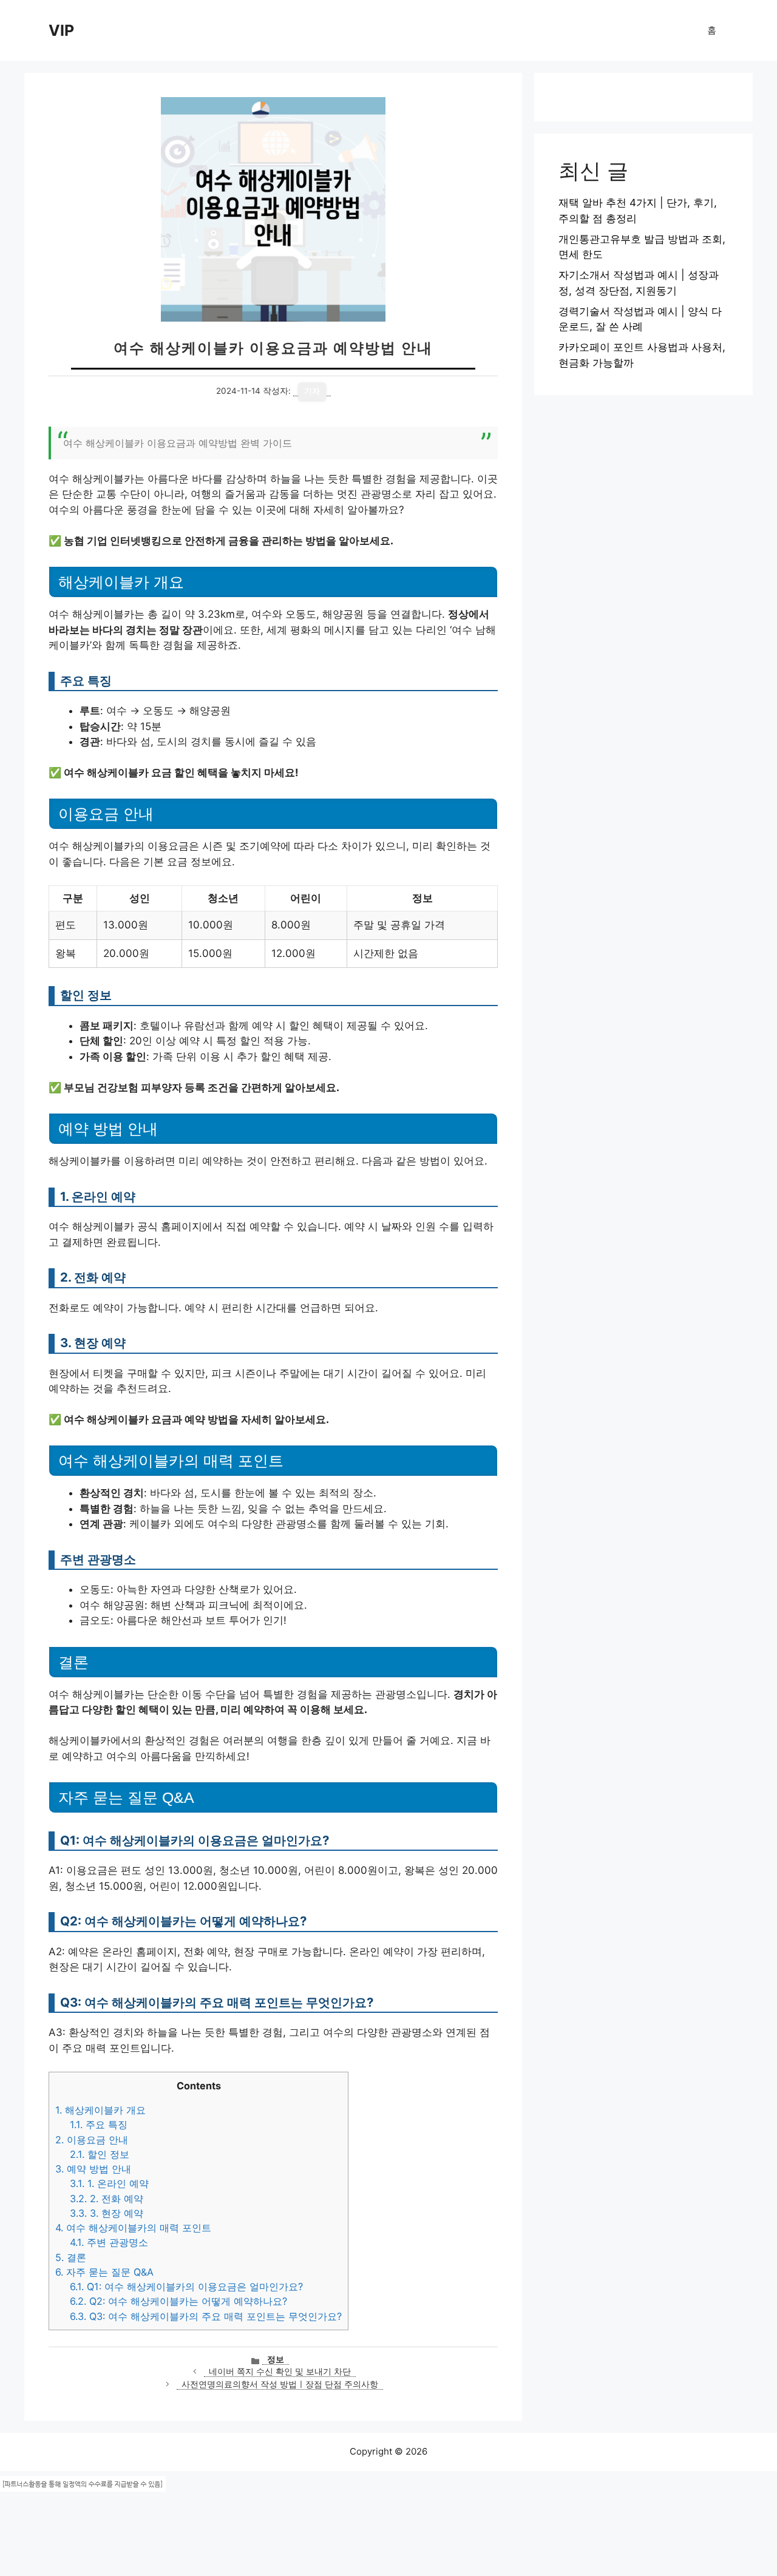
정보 (276, 2359)
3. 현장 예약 (107, 2213)
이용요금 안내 (92, 2140)
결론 (71, 2257)
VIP (61, 30)
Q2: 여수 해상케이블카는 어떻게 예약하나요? (178, 2301)
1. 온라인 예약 (109, 2183)
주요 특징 (99, 2125)
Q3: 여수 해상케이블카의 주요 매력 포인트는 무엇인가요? (206, 2316)
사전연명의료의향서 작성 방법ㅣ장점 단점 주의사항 (280, 2384)
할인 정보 (100, 2154)
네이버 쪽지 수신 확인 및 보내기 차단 (280, 2371)
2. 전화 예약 (107, 2199)
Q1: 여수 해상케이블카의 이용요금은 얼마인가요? (186, 2287)
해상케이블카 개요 (100, 2110)
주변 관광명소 (109, 2242)
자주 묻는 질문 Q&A (104, 2272)
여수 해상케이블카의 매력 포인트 (133, 2228)
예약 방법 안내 (93, 2169)
